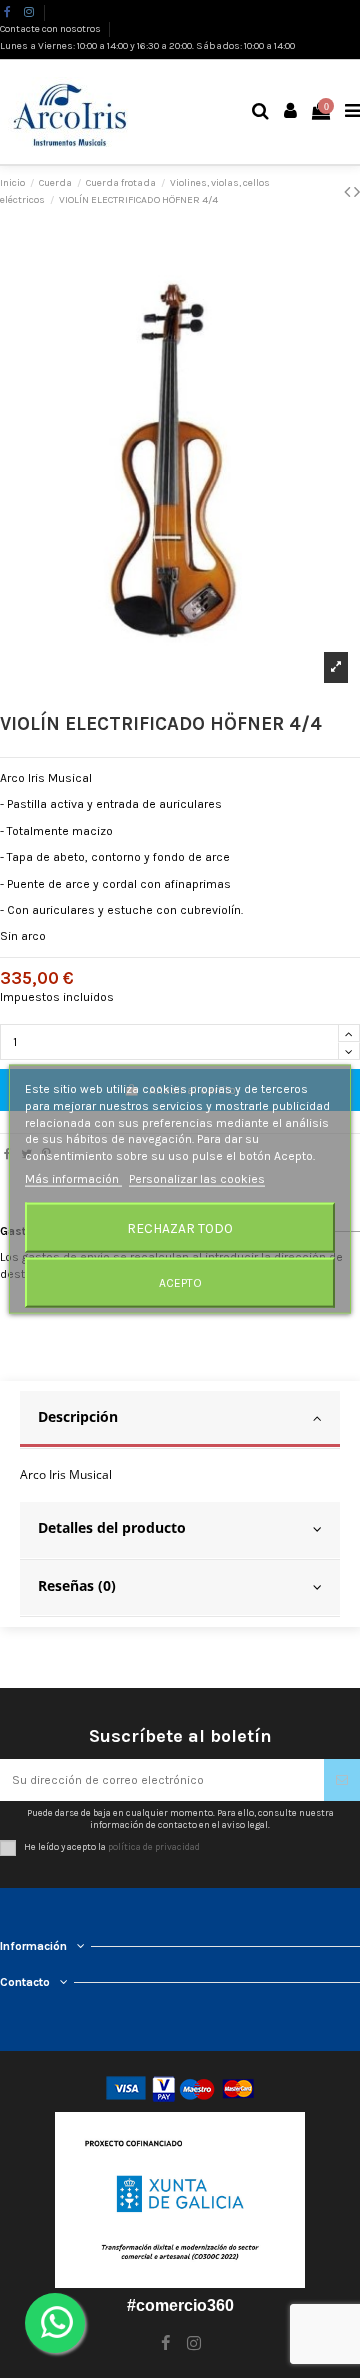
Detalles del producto (112, 1527)
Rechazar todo (180, 1227)
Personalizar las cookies (197, 1179)
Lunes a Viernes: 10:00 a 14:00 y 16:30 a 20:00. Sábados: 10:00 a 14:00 (147, 46)
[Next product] (357, 192)
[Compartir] (7, 1154)
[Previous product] (349, 192)
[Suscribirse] (342, 1780)
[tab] (180, 1420)
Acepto (180, 1282)
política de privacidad (154, 1846)
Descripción (78, 1416)
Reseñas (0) (77, 1585)
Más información (73, 1179)
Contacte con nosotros (51, 29)
